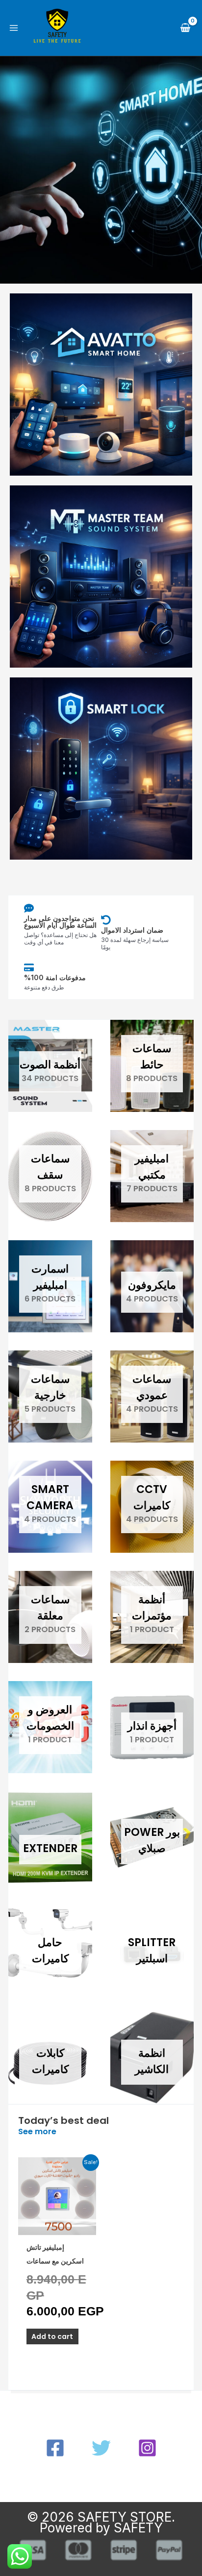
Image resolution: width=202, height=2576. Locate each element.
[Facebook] (55, 2448)
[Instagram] (147, 2448)
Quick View (57, 2227)
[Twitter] (101, 2448)
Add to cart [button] (52, 2336)
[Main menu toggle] (14, 28)
